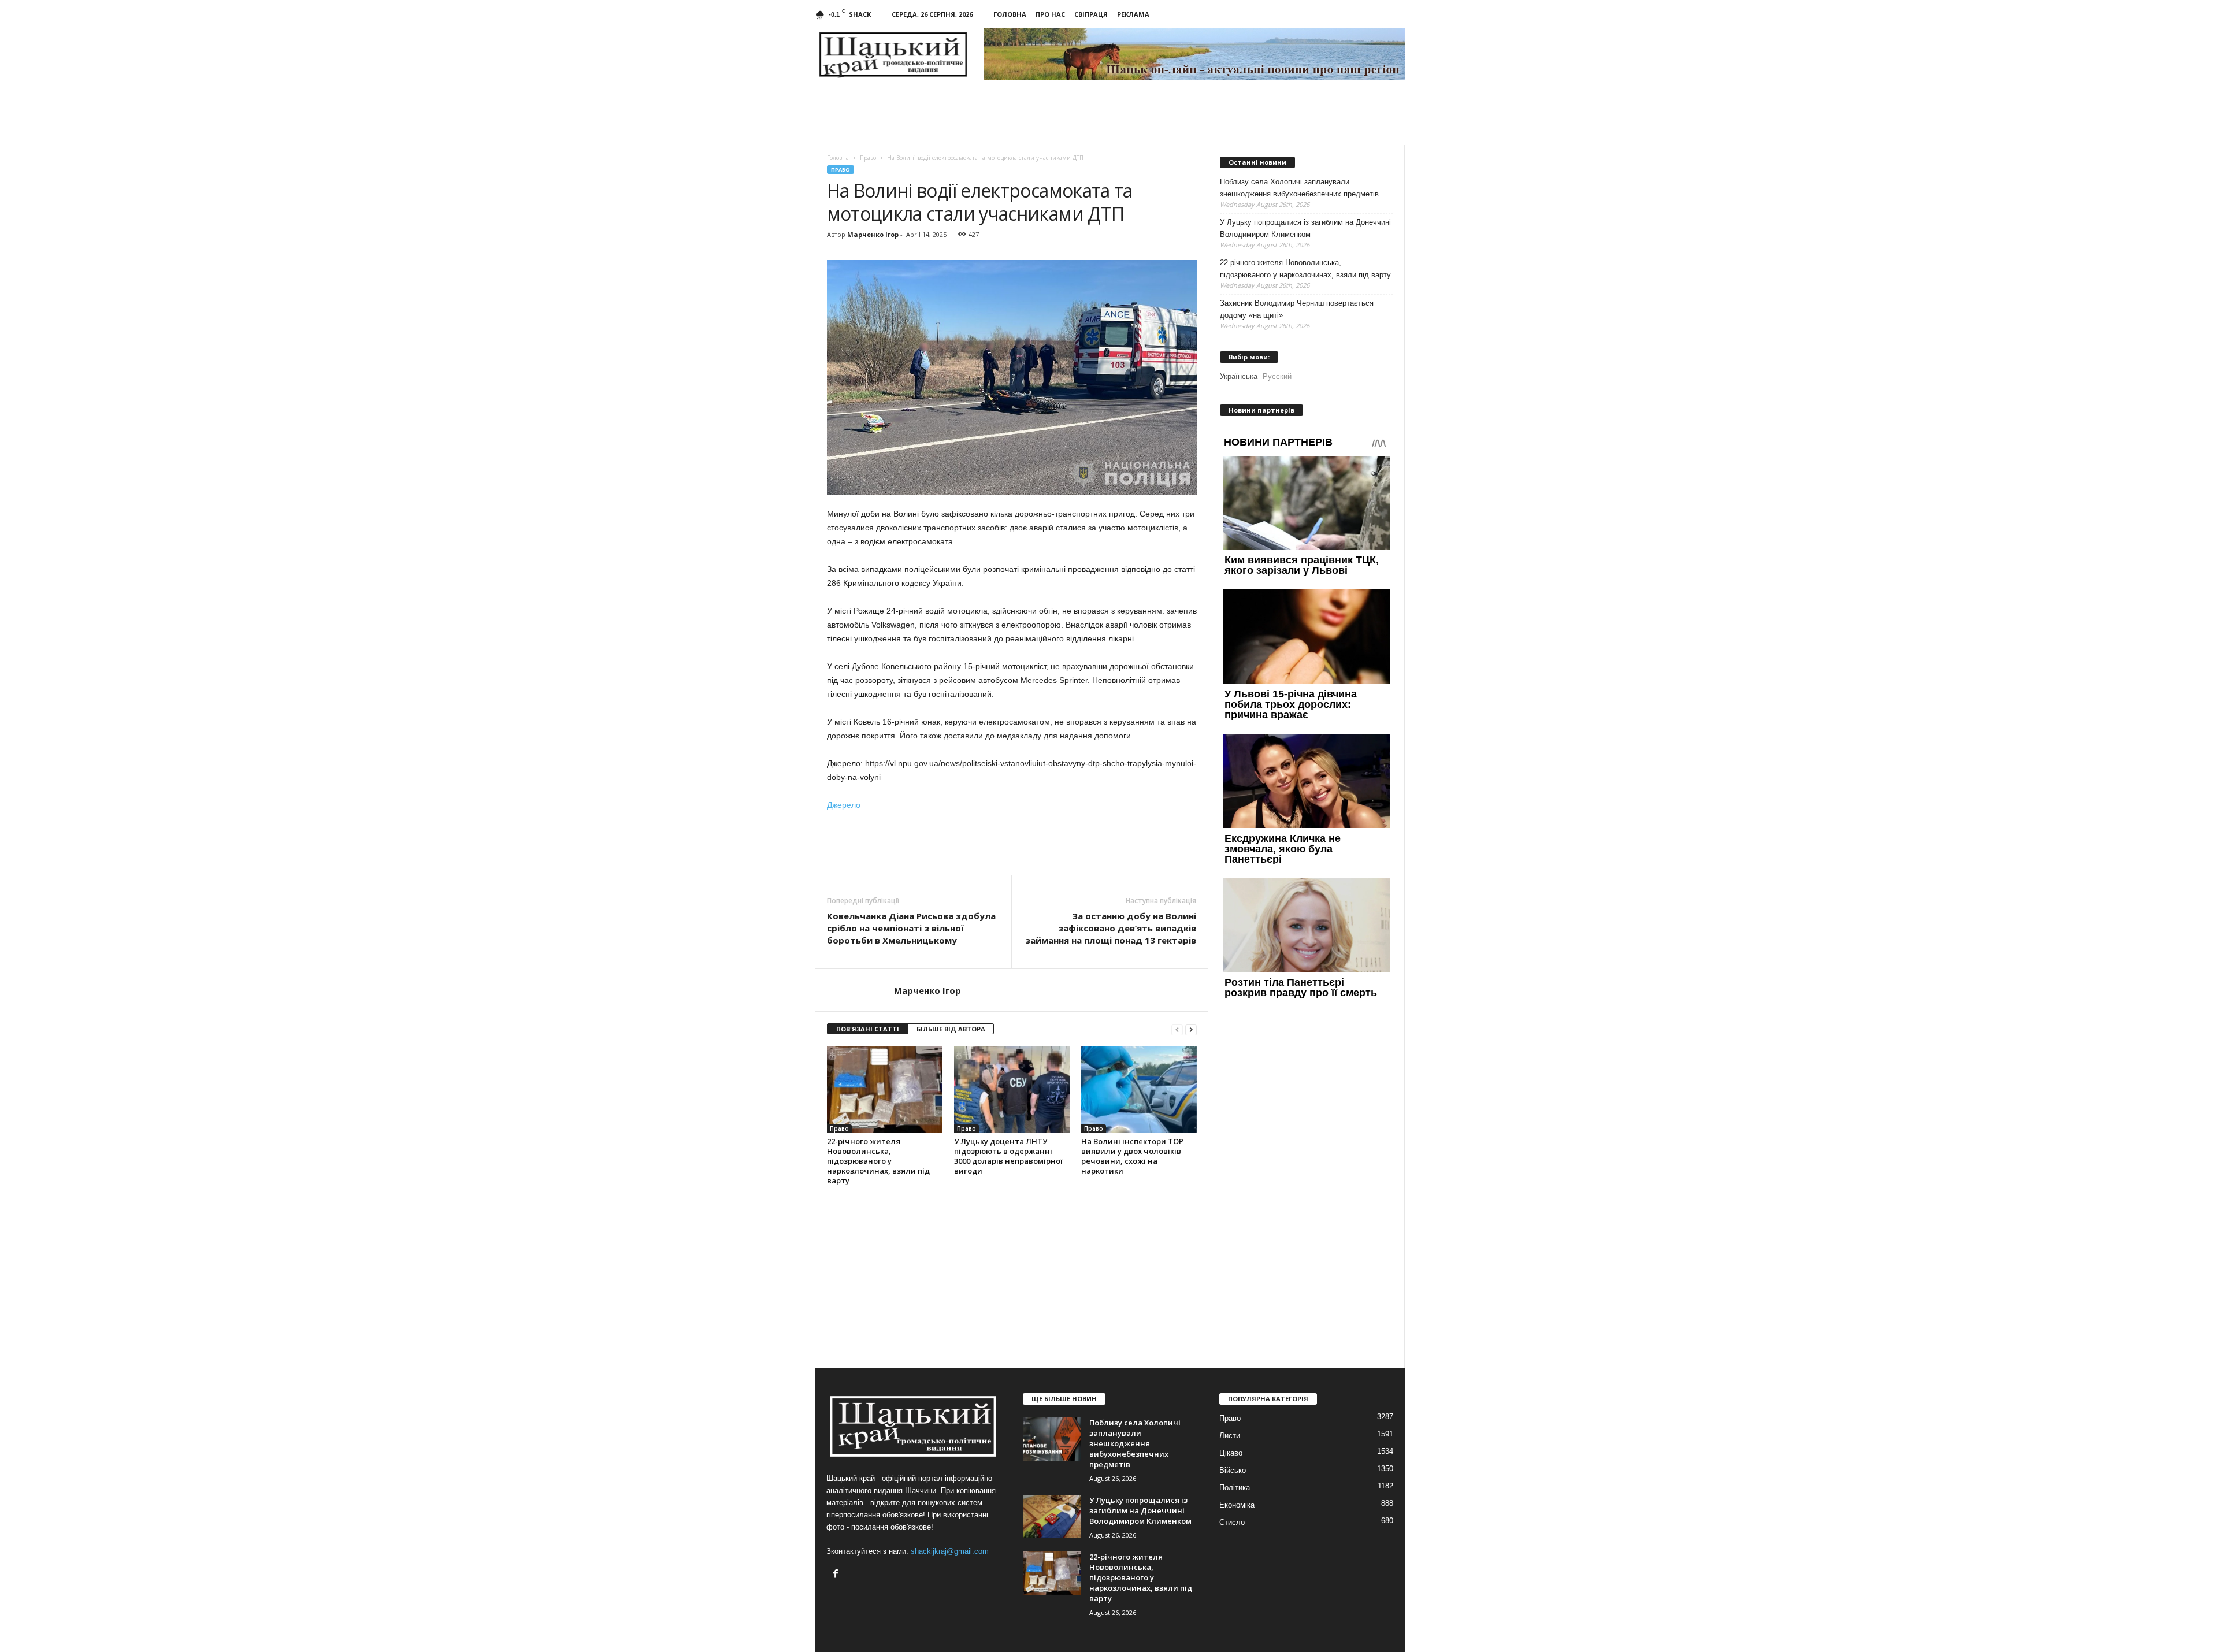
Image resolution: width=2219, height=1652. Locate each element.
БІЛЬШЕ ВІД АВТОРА (951, 1029)
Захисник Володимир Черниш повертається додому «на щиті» (1297, 309)
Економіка (1237, 1505)
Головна (1010, 14)
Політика (1235, 1488)
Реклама (1133, 14)
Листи (1230, 1436)
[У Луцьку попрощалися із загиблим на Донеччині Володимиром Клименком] (1052, 1517)
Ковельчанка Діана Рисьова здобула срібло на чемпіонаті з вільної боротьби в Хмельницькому (911, 928)
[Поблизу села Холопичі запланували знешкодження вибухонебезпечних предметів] (1052, 1439)
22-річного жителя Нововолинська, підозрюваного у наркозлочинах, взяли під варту (878, 1161)
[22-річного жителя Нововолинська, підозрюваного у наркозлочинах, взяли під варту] (885, 1090)
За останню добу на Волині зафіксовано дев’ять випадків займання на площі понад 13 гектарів (1111, 928)
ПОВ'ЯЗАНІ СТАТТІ (868, 1029)
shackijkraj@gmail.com (950, 1551)
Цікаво (1231, 1453)
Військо (1233, 1470)
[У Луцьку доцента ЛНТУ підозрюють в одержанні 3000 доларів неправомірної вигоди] (1012, 1090)
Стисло (1232, 1522)
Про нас (1050, 14)
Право (841, 170)
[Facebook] (837, 1575)
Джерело (844, 805)
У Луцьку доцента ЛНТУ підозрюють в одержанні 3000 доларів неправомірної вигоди (1008, 1156)
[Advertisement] (1012, 843)
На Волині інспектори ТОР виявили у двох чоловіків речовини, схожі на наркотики (1132, 1156)
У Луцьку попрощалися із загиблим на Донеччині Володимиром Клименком (1305, 228)
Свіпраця (1091, 14)
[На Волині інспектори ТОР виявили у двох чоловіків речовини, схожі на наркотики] (1139, 1090)
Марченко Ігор (873, 234)
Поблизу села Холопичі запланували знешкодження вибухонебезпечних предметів (1299, 188)
